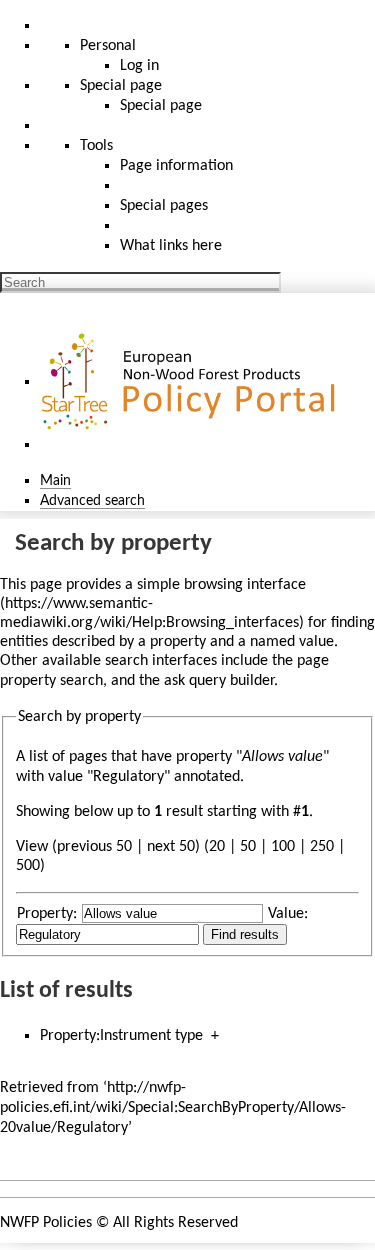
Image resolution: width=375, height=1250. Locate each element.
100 (283, 847)
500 (28, 866)
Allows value (282, 757)
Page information (176, 166)
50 (248, 847)
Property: (47, 914)
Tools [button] (96, 146)
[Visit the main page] (191, 382)
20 (217, 847)
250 (322, 847)
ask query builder (219, 681)
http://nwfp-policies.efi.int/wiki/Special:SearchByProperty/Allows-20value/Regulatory (173, 1108)
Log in (139, 66)
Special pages (164, 206)
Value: (288, 914)
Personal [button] (108, 46)
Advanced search (92, 501)
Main (55, 481)
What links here (171, 246)
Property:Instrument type (121, 1036)
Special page (161, 106)
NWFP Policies (46, 1223)
